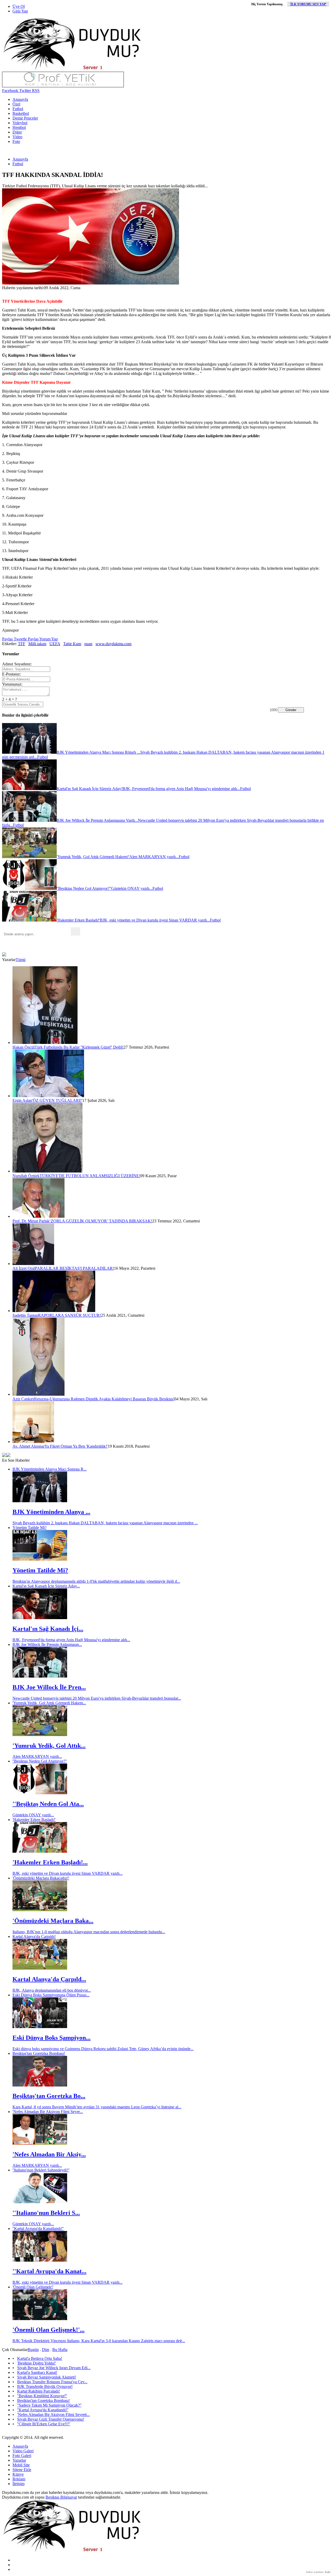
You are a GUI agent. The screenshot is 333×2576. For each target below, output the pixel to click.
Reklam (19, 2479)
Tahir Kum (72, 644)
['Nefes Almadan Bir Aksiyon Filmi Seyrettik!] (40, 2143)
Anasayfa (20, 99)
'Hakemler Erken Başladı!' (34, 1820)
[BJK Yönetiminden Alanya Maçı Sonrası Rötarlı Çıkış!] (40, 1501)
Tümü (21, 960)
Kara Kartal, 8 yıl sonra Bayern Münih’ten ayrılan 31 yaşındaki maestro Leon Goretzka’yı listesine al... (97, 2107)
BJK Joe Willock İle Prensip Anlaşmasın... (47, 1644)
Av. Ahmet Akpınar (28, 1446)
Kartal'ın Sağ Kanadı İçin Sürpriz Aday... (46, 1586)
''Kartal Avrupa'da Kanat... (49, 2271)
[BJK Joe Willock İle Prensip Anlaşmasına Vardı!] (40, 1676)
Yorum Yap (48, 639)
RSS (35, 91)
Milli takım (37, 644)
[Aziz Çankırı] (39, 1394)
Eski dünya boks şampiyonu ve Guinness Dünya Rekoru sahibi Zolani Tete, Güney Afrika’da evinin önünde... (103, 2049)
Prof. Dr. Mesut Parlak (31, 1221)
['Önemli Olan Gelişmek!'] (40, 2319)
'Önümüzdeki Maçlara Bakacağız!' (41, 1878)
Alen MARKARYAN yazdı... (37, 1756)
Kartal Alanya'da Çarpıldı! (34, 1936)
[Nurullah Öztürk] (47, 1171)
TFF (22, 644)
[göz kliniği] (63, 86)
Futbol (18, 109)
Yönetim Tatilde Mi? (30, 1528)
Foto (16, 141)
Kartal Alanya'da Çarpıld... (49, 1979)
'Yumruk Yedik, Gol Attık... (49, 1746)
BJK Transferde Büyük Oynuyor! (45, 2386)
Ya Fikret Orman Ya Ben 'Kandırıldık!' (76, 1446)
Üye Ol (19, 6)
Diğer (17, 132)
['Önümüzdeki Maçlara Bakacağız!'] (40, 1910)
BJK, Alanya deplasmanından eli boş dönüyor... (52, 1990)
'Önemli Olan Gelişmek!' (33, 2287)
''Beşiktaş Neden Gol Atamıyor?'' (40, 1761)
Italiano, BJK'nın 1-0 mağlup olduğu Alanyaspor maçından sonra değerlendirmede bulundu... (89, 1932)
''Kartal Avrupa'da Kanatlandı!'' (38, 2229)
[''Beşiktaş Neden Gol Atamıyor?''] (40, 1793)
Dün (46, 2350)
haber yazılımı (315, 2572)
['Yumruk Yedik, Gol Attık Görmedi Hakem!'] (40, 1735)
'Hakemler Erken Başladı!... (50, 1862)
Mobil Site (21, 2465)
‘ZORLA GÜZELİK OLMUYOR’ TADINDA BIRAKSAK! (101, 1221)
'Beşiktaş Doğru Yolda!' (37, 2363)
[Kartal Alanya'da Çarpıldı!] (40, 1968)
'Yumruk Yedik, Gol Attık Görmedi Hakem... (49, 1703)
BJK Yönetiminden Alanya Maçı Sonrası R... (50, 1469)
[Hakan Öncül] (45, 1042)
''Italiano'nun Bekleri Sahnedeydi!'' (41, 2170)
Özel (16, 104)
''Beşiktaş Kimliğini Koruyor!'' (42, 2396)
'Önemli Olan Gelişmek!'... (49, 2330)
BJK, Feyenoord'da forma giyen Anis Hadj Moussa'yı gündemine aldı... (71, 1640)
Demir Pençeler (25, 118)
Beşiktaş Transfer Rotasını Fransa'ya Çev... (52, 2382)
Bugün (33, 2350)
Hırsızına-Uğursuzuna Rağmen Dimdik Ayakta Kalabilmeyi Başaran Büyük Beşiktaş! (104, 1399)
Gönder (291, 710)
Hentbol (19, 127)
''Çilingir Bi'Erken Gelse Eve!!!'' (44, 2424)
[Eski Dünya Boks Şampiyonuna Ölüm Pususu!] (40, 2027)
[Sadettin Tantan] (54, 1311)
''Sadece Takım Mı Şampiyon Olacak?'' (49, 2405)
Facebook (10, 91)
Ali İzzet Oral (24, 1268)
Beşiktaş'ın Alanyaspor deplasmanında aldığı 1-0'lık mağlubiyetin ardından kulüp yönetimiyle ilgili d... (96, 1581)
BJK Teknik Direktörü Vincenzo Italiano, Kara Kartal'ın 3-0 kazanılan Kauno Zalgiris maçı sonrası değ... (99, 2341)
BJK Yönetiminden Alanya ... (51, 1512)
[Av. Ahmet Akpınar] (33, 1442)
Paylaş (7, 639)
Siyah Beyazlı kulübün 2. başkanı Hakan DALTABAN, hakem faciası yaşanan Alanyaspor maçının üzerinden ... (105, 1523)
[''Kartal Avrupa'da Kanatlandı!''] (40, 2260)
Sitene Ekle (22, 2470)
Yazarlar (19, 2460)
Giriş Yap (20, 11)
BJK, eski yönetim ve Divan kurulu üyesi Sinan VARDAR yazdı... (68, 1873)
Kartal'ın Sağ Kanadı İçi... (48, 1629)
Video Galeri (23, 2451)
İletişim (18, 2484)
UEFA (55, 644)
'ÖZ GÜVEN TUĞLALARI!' (57, 1100)
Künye (18, 2474)
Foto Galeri (22, 2456)
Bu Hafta (60, 2350)
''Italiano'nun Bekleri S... (46, 2213)
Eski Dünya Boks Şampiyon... (52, 2038)
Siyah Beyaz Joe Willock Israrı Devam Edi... (54, 2368)
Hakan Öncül (24, 1047)
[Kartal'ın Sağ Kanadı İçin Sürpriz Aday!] (40, 1618)
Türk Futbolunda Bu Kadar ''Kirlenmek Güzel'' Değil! (79, 1047)
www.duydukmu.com (113, 644)
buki (328, 2572)
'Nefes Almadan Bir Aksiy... (49, 2154)
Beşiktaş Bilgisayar (61, 2497)
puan (88, 644)
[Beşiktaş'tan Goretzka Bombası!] (40, 2085)
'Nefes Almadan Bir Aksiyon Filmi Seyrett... (53, 2415)
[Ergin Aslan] (48, 1096)
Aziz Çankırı (23, 1399)
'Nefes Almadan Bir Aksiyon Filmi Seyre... (48, 2112)
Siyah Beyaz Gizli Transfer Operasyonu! (51, 2419)
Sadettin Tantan (25, 1315)
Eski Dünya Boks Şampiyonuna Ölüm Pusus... (51, 1995)
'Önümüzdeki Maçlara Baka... (53, 1921)
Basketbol (21, 113)
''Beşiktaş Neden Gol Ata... (48, 1804)
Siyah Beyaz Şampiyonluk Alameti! (47, 2377)
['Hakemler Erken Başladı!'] (40, 1851)
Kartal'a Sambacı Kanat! (37, 2372)
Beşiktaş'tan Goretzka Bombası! (39, 2053)
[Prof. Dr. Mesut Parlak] (39, 1216)
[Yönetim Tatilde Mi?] (40, 1559)
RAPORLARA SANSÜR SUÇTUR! (69, 1315)
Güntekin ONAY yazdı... (33, 1815)
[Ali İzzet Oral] (33, 1264)
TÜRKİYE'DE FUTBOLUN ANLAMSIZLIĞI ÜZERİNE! (90, 1176)
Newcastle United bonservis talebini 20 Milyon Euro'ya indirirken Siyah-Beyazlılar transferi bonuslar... (97, 1698)
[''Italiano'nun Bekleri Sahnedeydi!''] (40, 2202)
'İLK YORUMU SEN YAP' (308, 4)
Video (17, 137)
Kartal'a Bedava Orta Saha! (40, 2358)
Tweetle (20, 639)
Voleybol (20, 123)
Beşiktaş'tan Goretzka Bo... (49, 2096)
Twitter (25, 91)
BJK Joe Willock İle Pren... (49, 1687)
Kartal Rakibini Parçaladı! (39, 2391)
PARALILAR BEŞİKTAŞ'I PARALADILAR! (74, 1268)
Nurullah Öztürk (26, 1176)
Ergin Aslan (22, 1100)
